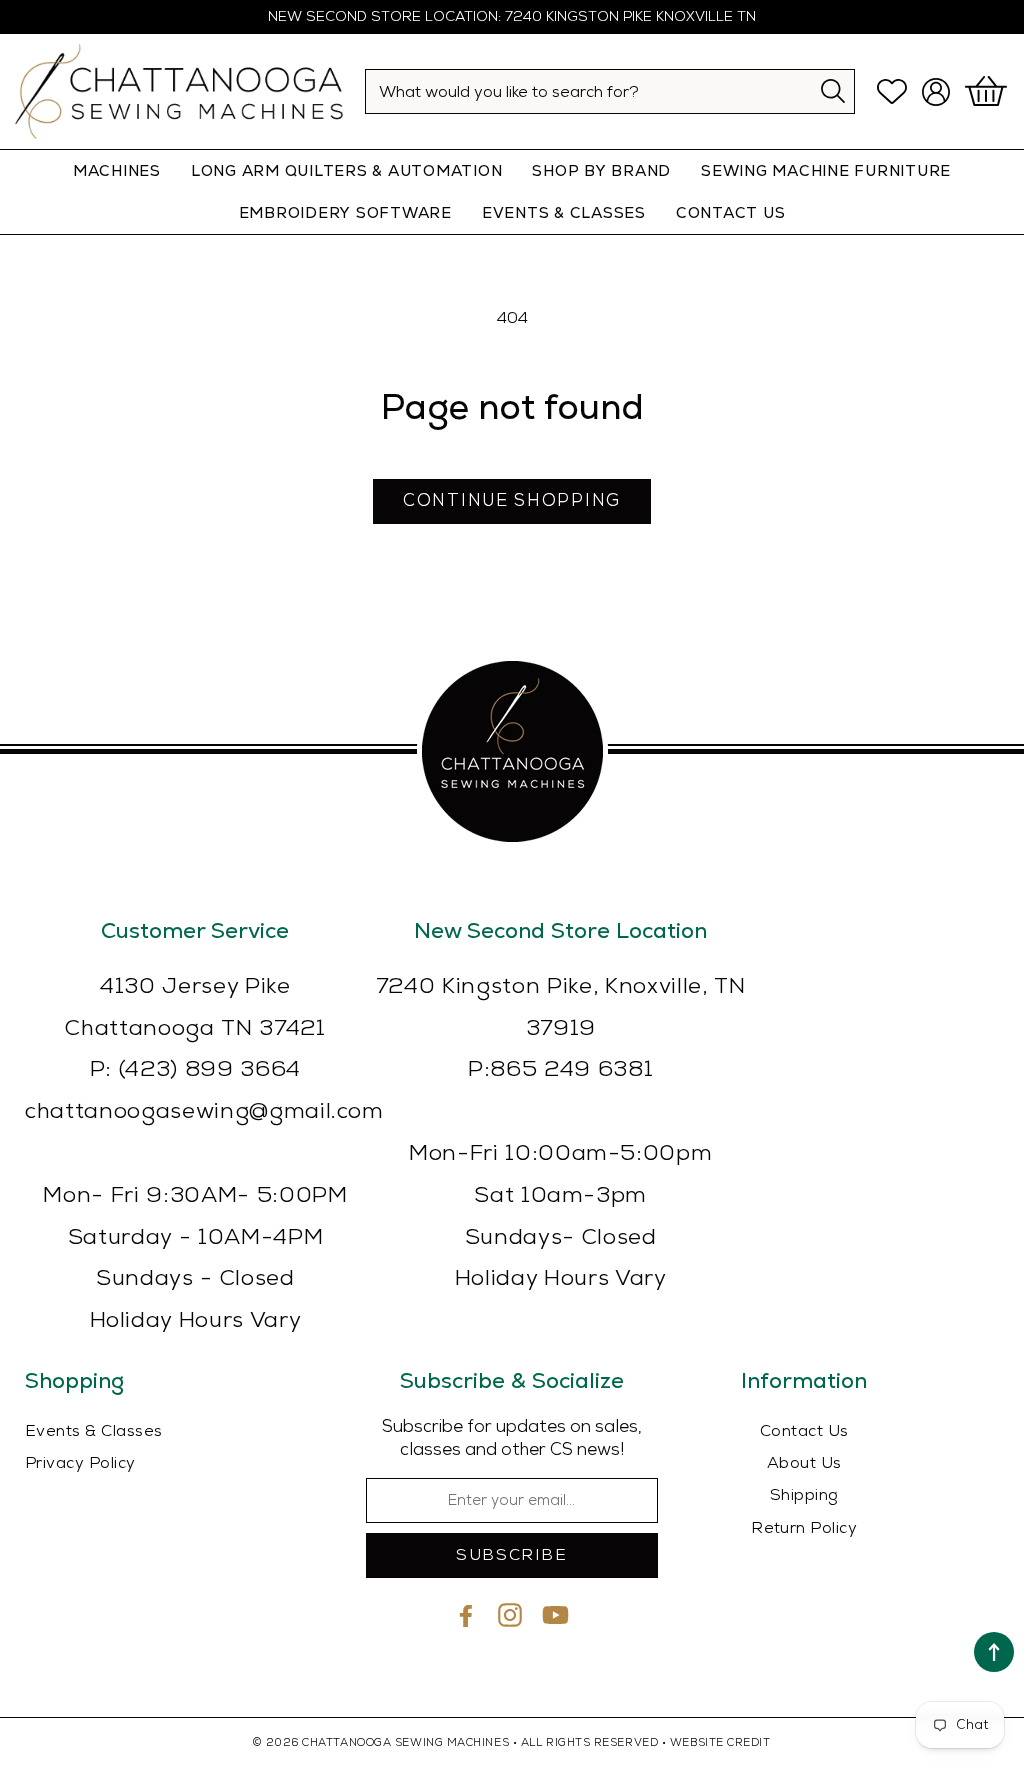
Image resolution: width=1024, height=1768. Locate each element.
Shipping (804, 1495)
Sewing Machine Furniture (826, 170)
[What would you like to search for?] (833, 90)
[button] (989, 92)
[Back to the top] (994, 1652)
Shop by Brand (601, 170)
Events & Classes (564, 212)
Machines (117, 170)
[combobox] (610, 91)
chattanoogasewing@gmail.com (204, 1111)
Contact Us (804, 1431)
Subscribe (511, 1555)
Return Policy (804, 1528)
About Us (804, 1463)
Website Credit (720, 1742)
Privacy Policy (80, 1463)
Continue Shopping (512, 501)
